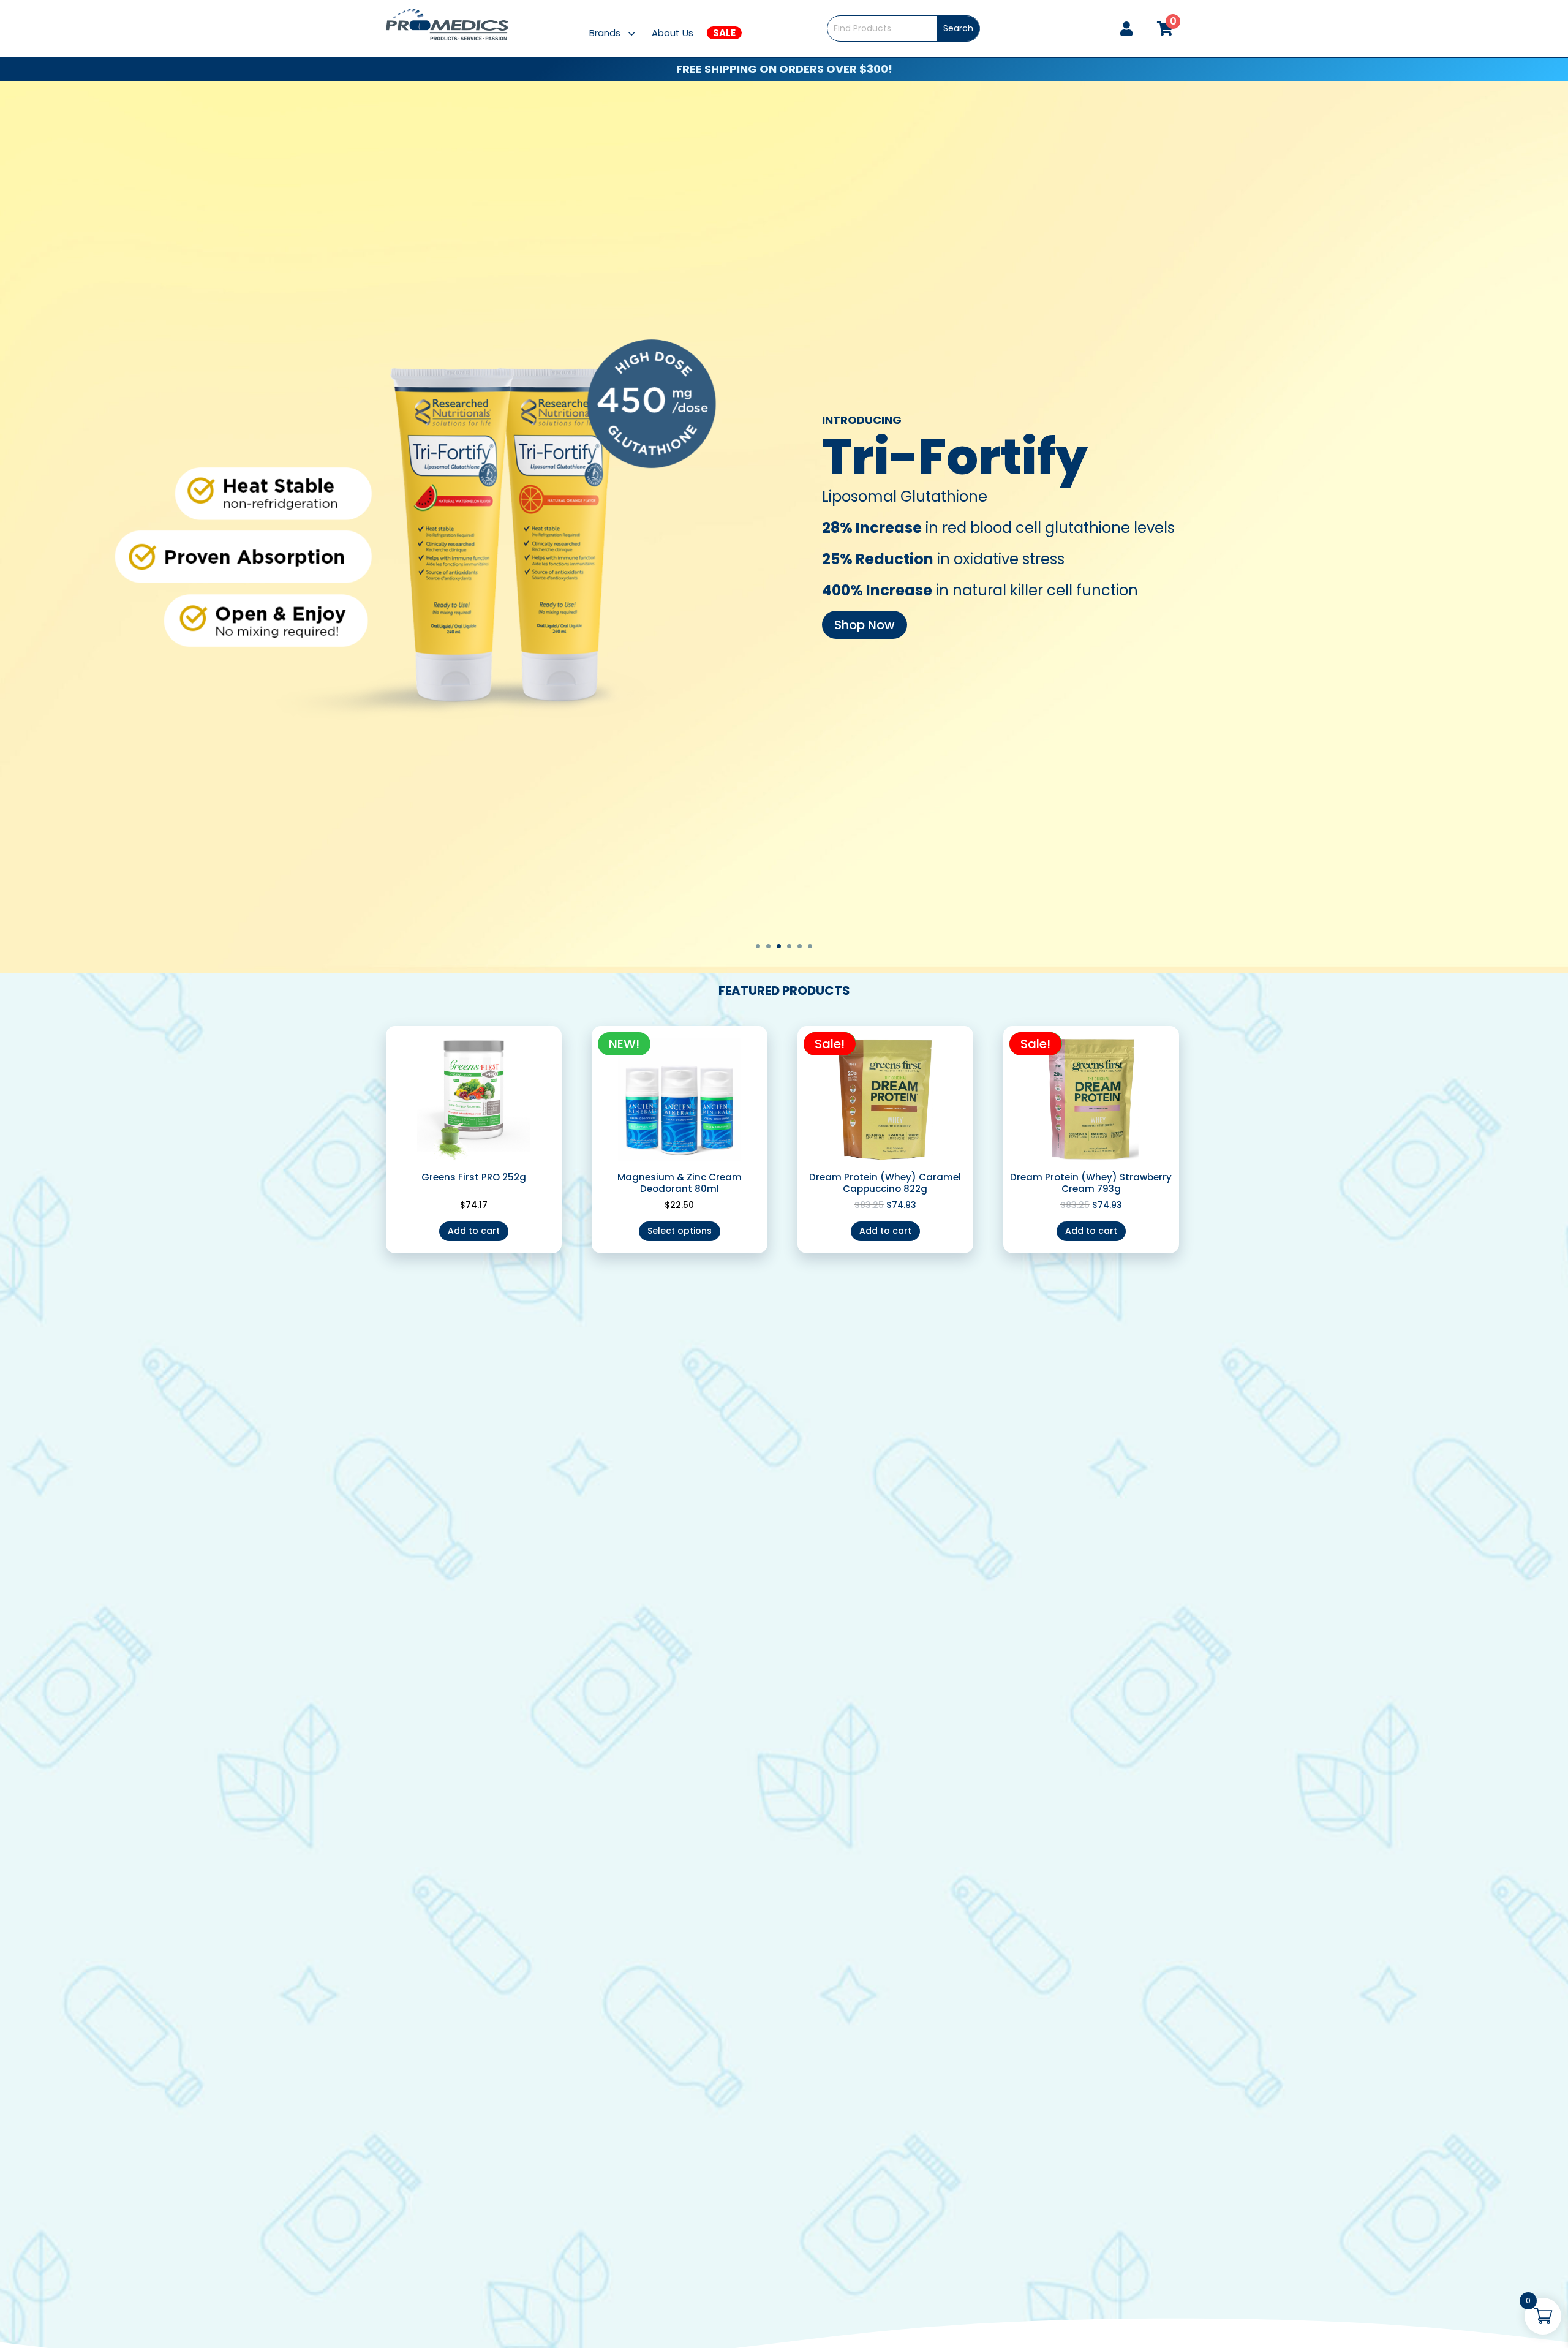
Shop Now (865, 625)
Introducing (862, 420)
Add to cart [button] (474, 1231)
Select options (680, 1231)
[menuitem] (620, 33)
